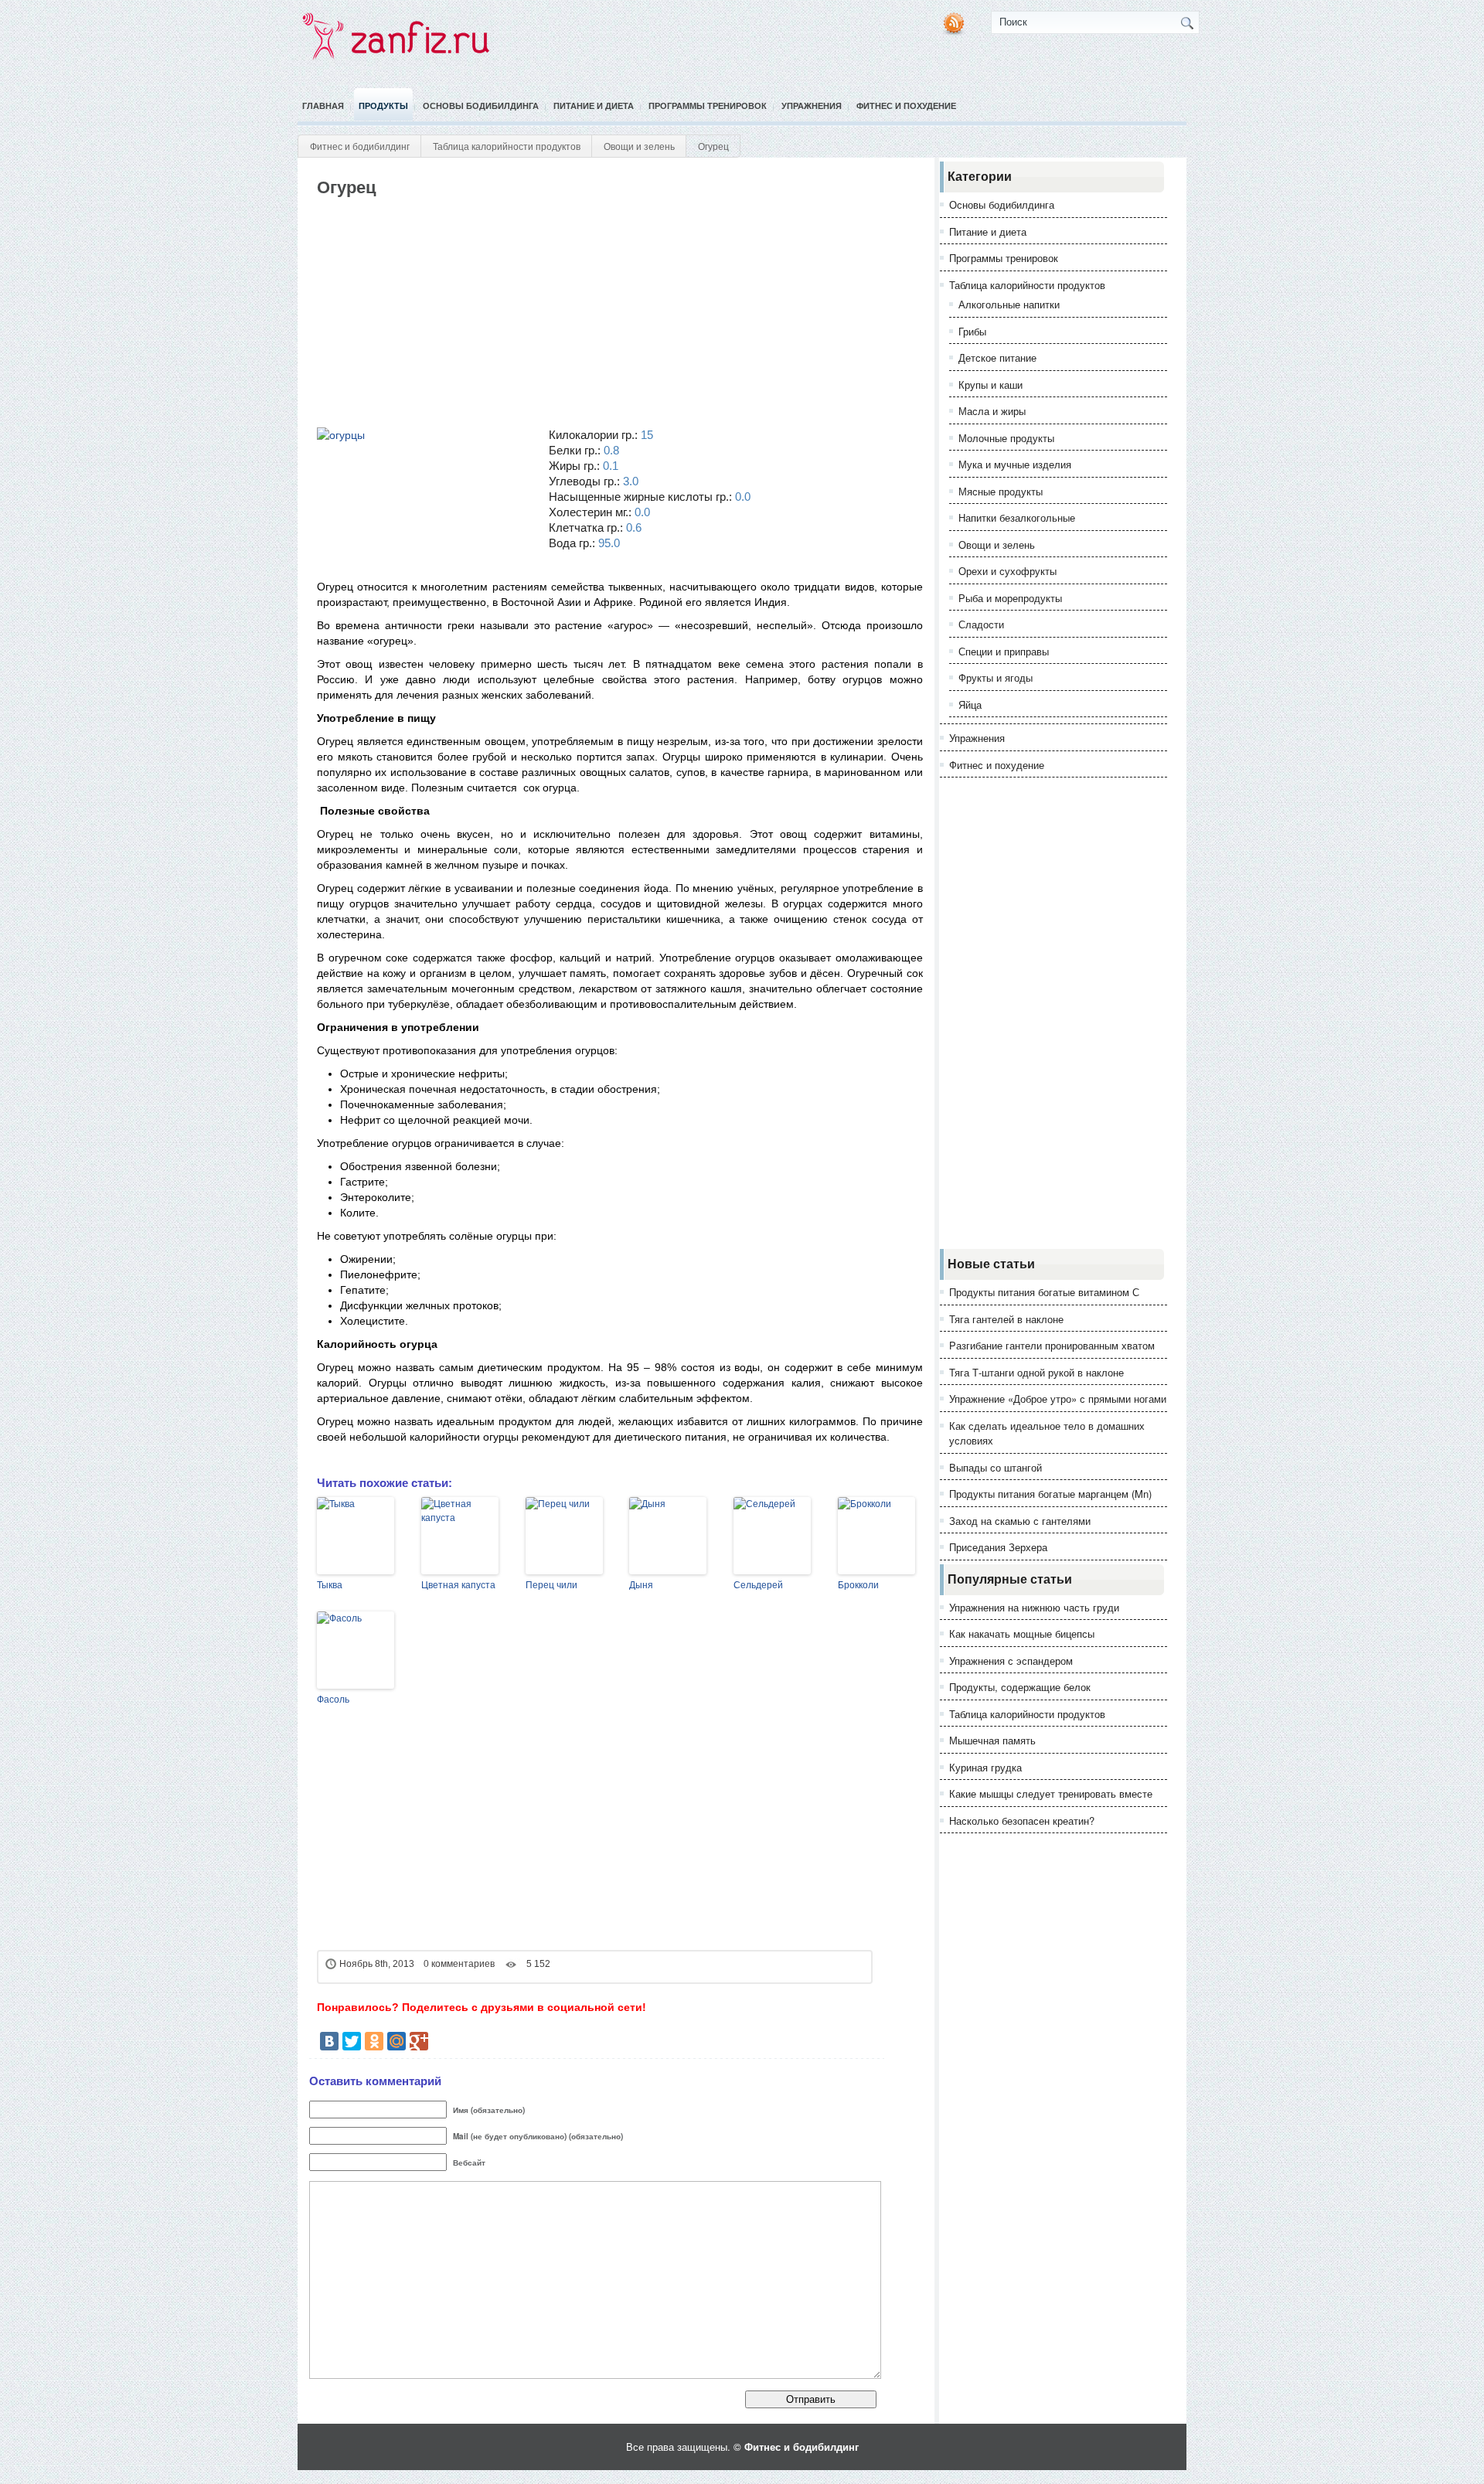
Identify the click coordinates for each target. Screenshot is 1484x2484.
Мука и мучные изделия (1015, 464)
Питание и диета (594, 105)
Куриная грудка (985, 1767)
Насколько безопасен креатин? (1022, 1820)
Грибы (972, 331)
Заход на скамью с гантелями (1020, 1521)
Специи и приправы (1004, 651)
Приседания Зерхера (998, 1547)
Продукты (383, 105)
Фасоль (333, 1700)
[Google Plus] (419, 2041)
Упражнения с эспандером (1011, 1661)
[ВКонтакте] (329, 2041)
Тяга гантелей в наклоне (1006, 1319)
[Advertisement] (597, 313)
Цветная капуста (458, 1585)
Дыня (641, 1585)
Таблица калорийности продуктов (507, 146)
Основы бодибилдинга (481, 105)
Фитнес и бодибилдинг (360, 146)
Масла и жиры (992, 411)
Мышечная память (992, 1740)
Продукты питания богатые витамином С (1044, 1292)
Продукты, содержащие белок (1020, 1687)
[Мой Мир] (397, 2041)
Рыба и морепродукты (1010, 598)
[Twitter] (352, 2041)
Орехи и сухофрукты (1007, 571)
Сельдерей (758, 1585)
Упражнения (812, 105)
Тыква (330, 1585)
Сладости (981, 624)
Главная (323, 105)
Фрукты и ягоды (996, 677)
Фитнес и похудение (906, 105)
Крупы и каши (990, 385)
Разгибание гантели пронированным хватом (1052, 1345)
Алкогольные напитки (1009, 304)
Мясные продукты (1001, 491)
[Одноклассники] (374, 2041)
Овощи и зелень (639, 146)
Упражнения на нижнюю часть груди (1034, 1607)
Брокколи (858, 1585)
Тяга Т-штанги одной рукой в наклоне (1036, 1372)
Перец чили (551, 1585)
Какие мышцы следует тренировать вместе (1051, 1793)
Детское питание (997, 357)
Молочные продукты (1006, 438)
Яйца (970, 704)
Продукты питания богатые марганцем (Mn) (1050, 1494)
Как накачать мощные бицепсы (1022, 1633)
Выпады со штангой (996, 1467)
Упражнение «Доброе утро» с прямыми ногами (1058, 1399)
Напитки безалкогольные (1017, 517)
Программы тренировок (708, 105)
